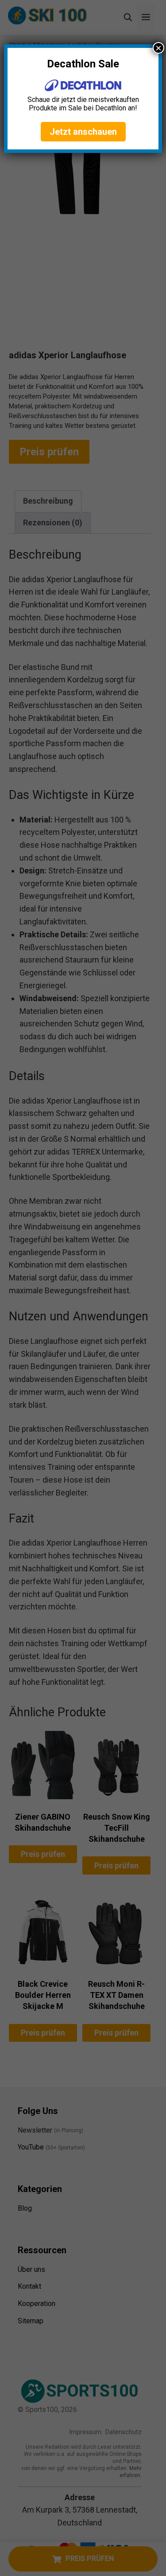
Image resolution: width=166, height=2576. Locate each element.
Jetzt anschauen (83, 132)
